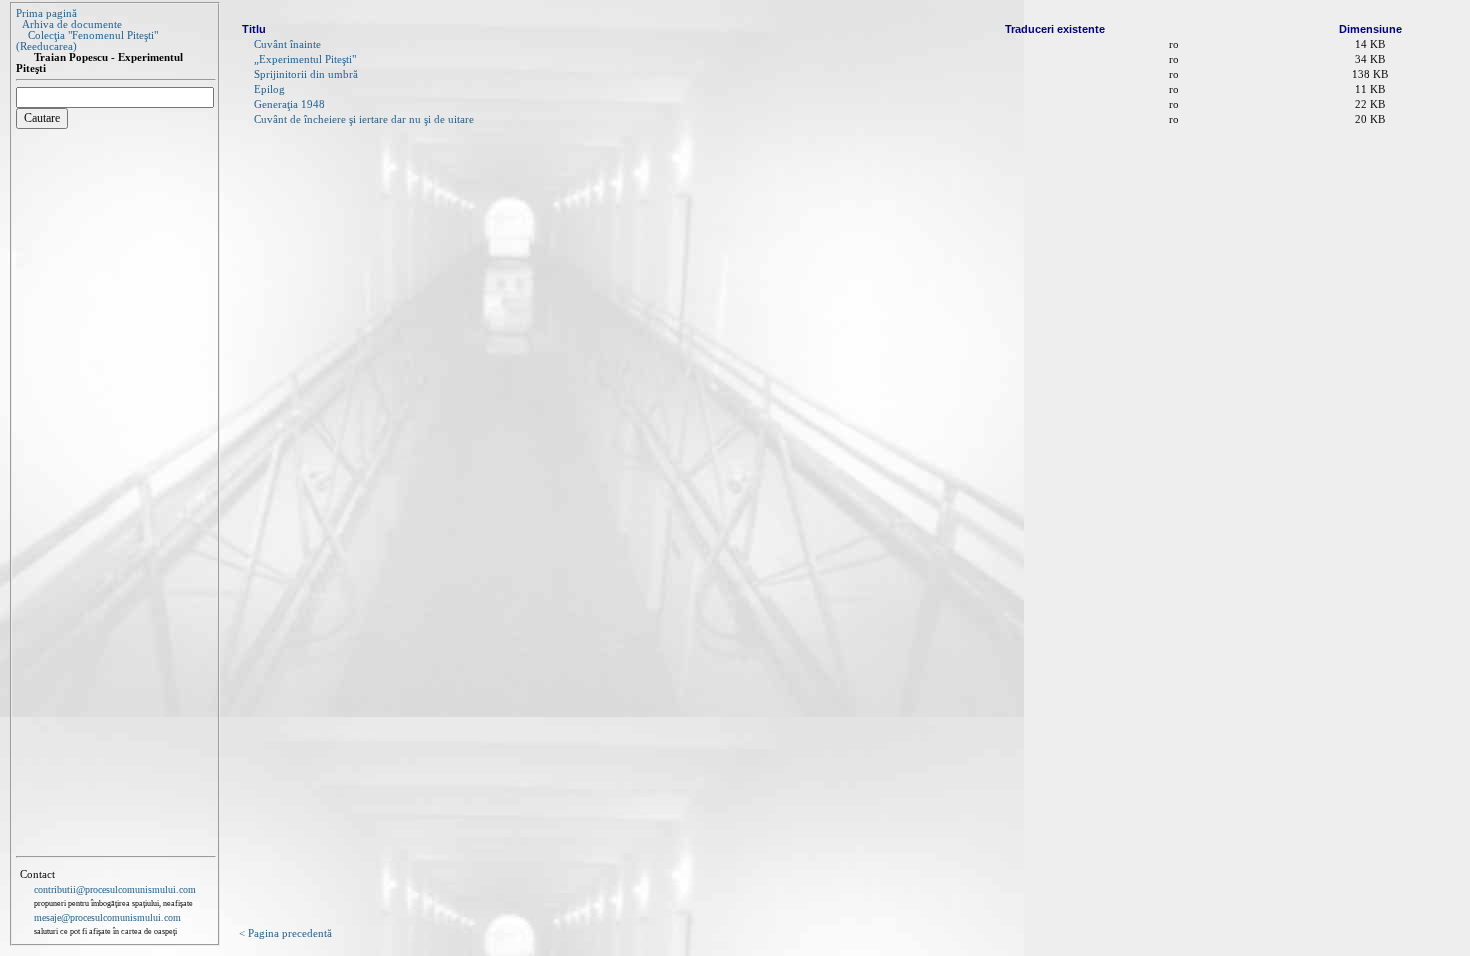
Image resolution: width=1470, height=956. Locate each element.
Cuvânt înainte (287, 44)
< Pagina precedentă (285, 933)
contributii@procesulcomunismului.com (115, 889)
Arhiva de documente (72, 24)
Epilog (269, 89)
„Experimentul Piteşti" (305, 59)
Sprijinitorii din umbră (306, 74)
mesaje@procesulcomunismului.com (107, 917)
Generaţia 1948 (289, 104)
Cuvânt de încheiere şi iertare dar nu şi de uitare (364, 119)
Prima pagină (46, 13)
